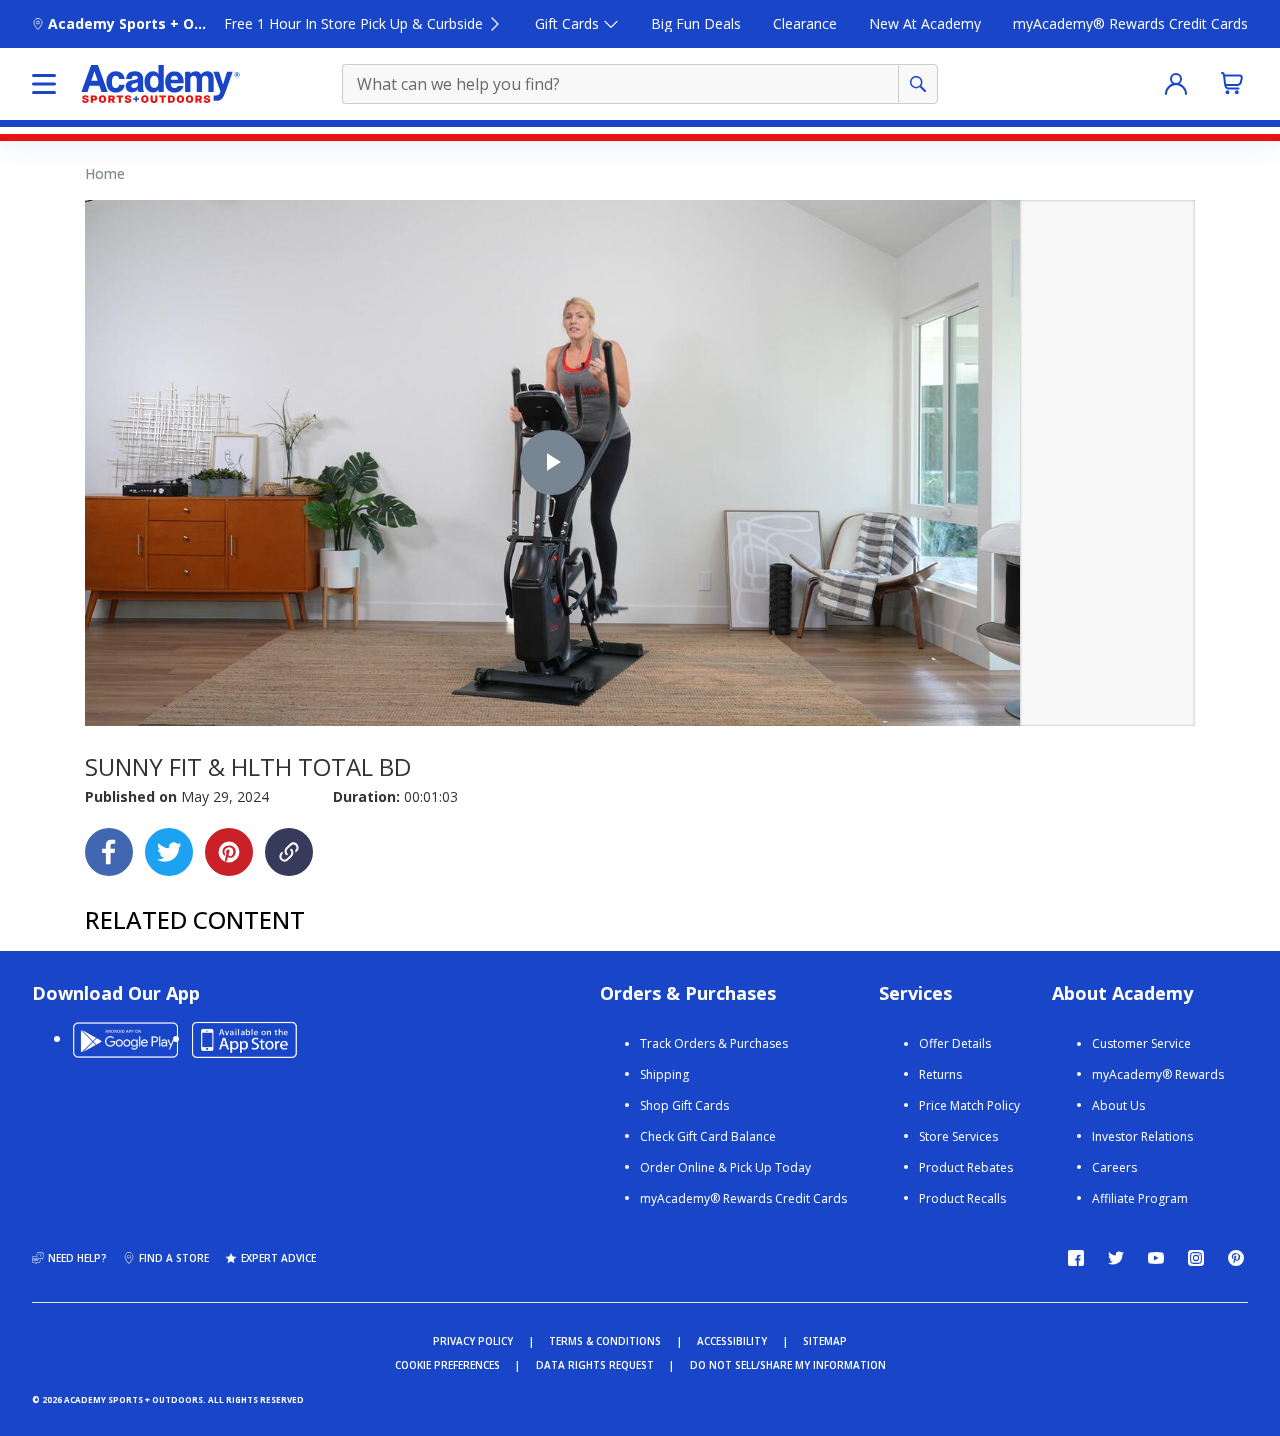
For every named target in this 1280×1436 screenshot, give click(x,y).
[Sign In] (1176, 84)
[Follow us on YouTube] (1156, 1258)
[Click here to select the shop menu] (44, 84)
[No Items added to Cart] (1232, 83)
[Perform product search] (918, 84)
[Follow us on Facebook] (1076, 1258)
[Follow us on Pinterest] (1236, 1258)
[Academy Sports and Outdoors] (160, 84)
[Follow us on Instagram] (1196, 1258)
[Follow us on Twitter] (1116, 1258)
